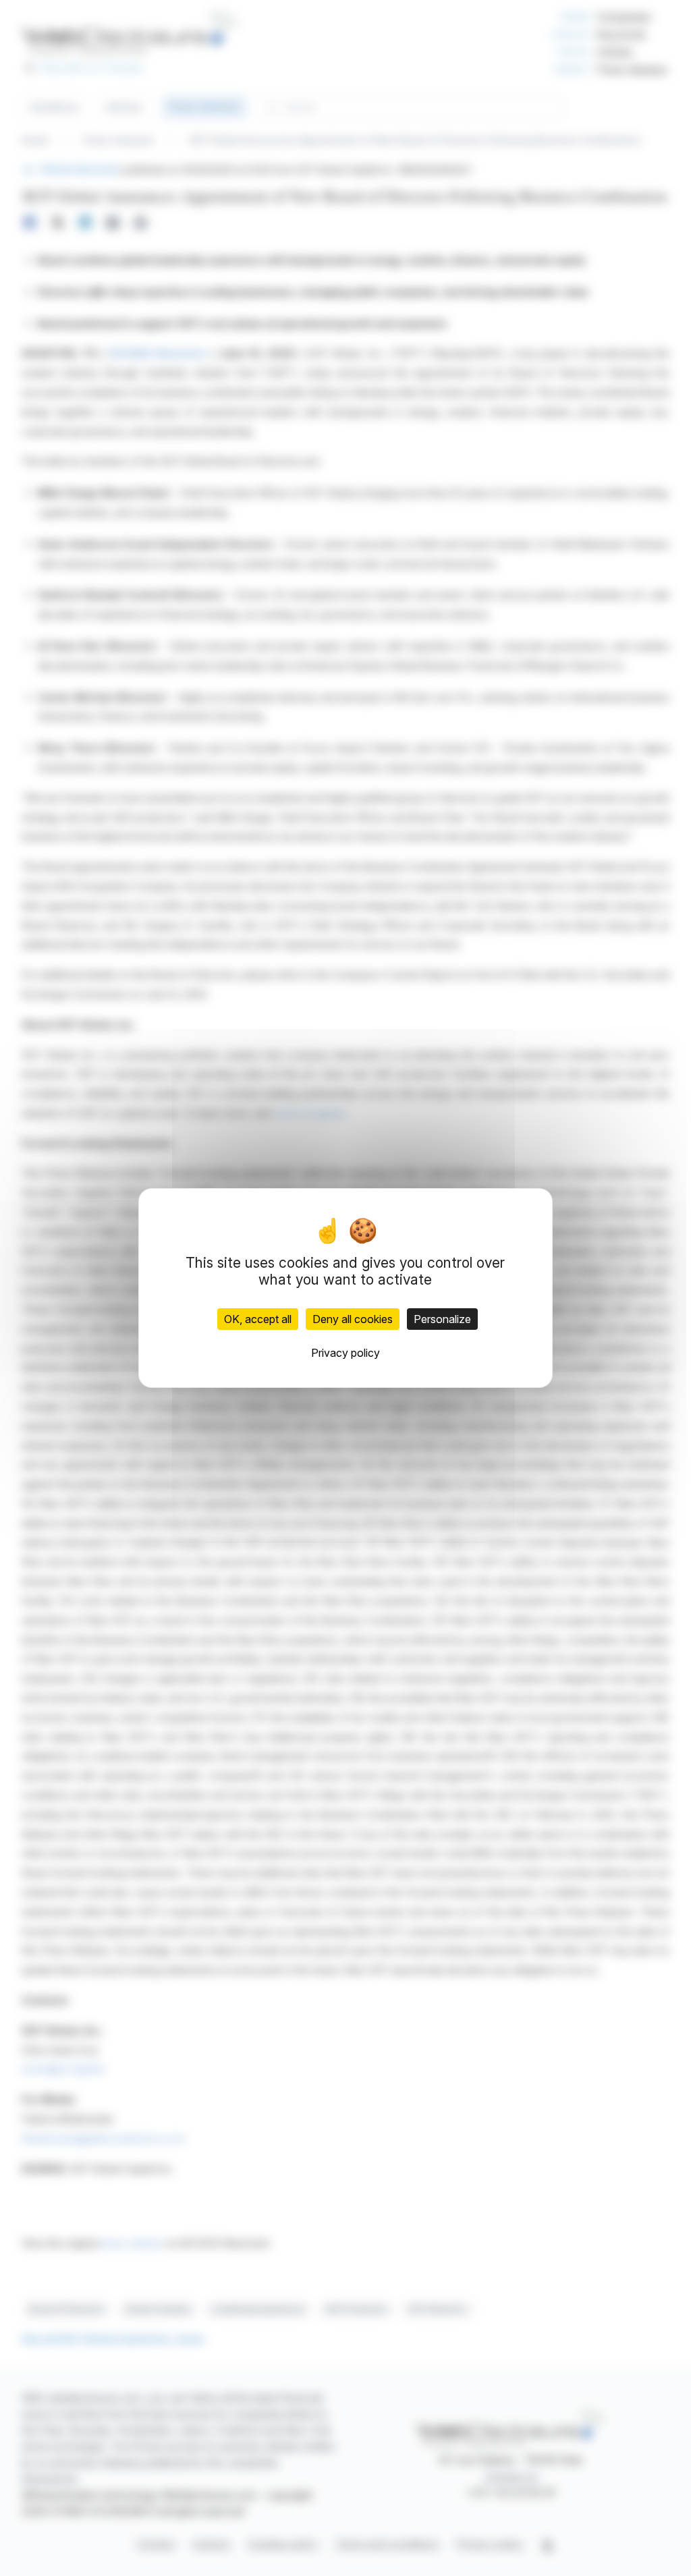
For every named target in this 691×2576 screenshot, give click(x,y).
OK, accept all (258, 1319)
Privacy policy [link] (345, 1353)
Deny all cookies (353, 1319)
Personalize (442, 1319)
